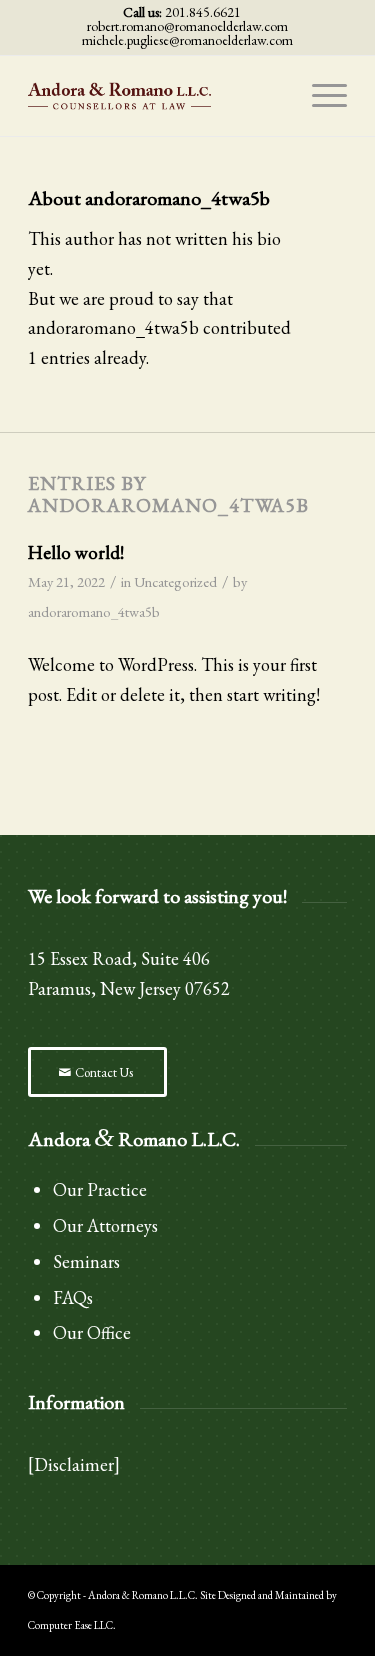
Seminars (86, 1261)
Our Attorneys (105, 1225)
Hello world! (76, 552)
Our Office (92, 1332)
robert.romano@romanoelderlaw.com (187, 26)
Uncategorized (175, 581)
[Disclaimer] (74, 1464)
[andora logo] (155, 96)
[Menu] (319, 96)
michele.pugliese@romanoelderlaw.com (187, 40)
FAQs (73, 1297)
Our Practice (100, 1189)
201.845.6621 (203, 12)
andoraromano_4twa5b (94, 611)
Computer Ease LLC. (72, 1625)
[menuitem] (319, 96)
